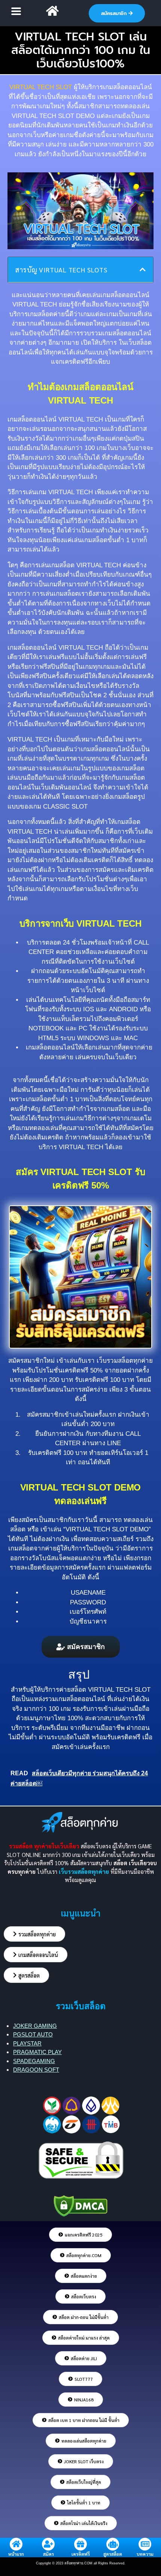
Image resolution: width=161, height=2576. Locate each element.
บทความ (145, 2554)
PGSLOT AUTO (33, 2034)
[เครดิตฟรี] (80, 2544)
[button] (16, 11)
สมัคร (48, 2554)
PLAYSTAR (27, 2043)
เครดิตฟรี (81, 2554)
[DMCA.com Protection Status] (80, 2204)
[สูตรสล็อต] (113, 2544)
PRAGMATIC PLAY (37, 2052)
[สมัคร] (48, 2544)
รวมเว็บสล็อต (81, 2006)
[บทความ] (145, 2544)
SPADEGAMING (34, 2061)
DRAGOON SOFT (36, 2070)
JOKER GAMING (35, 2026)
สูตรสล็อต (113, 2554)
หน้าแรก (16, 2554)
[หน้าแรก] (16, 2544)
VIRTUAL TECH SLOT (119, 1690)
